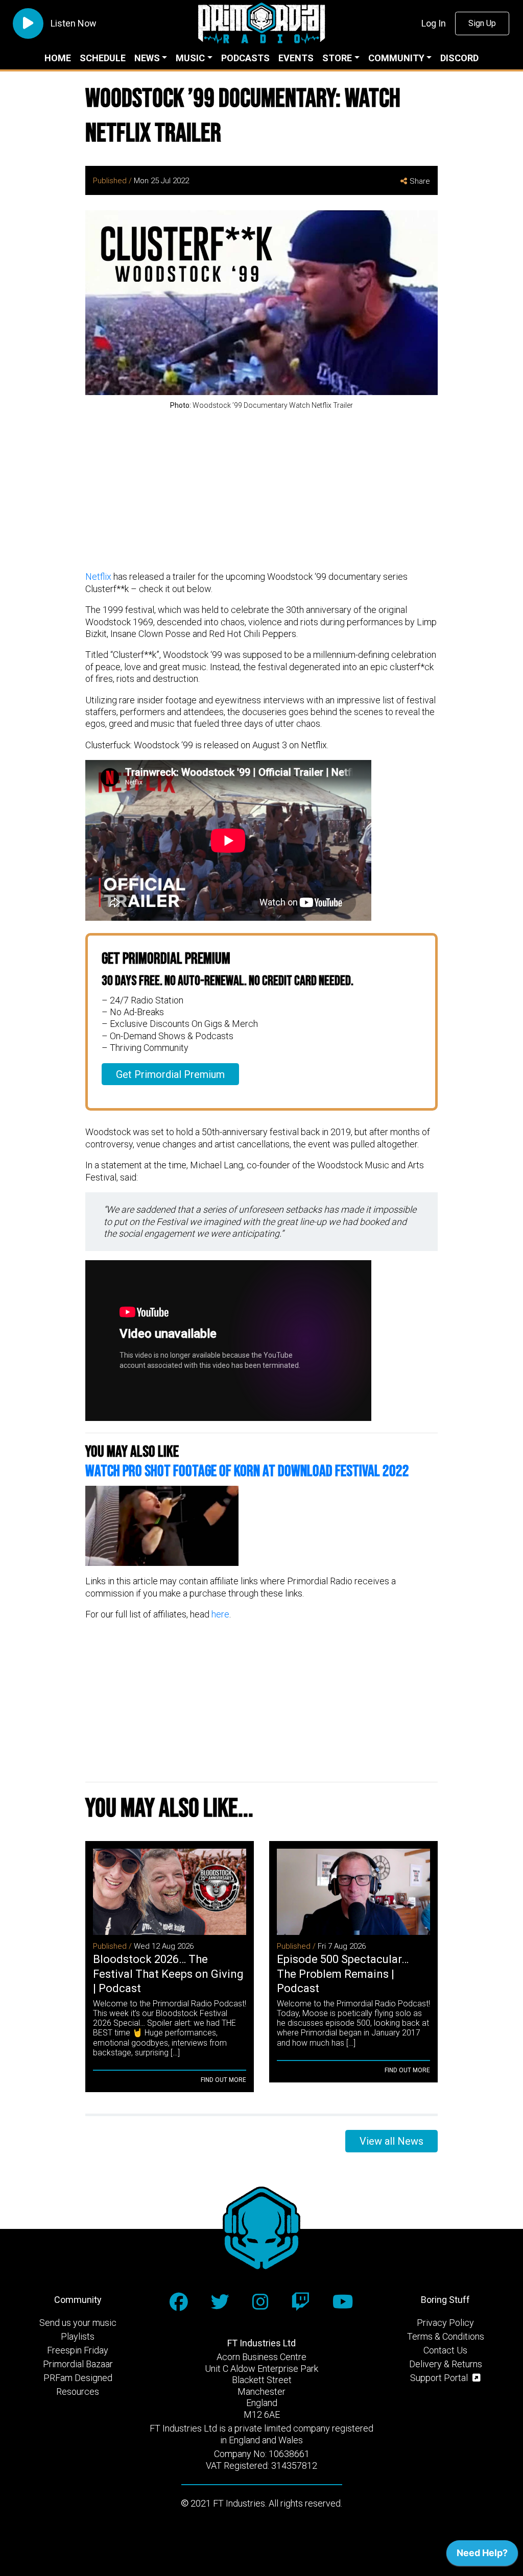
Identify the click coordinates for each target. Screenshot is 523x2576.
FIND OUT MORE (223, 2080)
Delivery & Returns (446, 2364)
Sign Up (482, 23)
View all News (391, 2141)
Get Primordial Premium (170, 1074)
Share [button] (420, 181)
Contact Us (445, 2350)
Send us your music (78, 2323)
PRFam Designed (78, 2378)
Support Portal (440, 2378)
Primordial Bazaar (78, 2364)
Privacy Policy (445, 2323)
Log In (434, 23)
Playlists (78, 2336)
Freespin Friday (78, 2350)
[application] (482, 2556)
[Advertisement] (261, 492)
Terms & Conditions (446, 2336)
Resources (78, 2391)
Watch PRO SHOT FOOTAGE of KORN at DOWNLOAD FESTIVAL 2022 (247, 1471)
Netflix (98, 576)
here (220, 1614)
